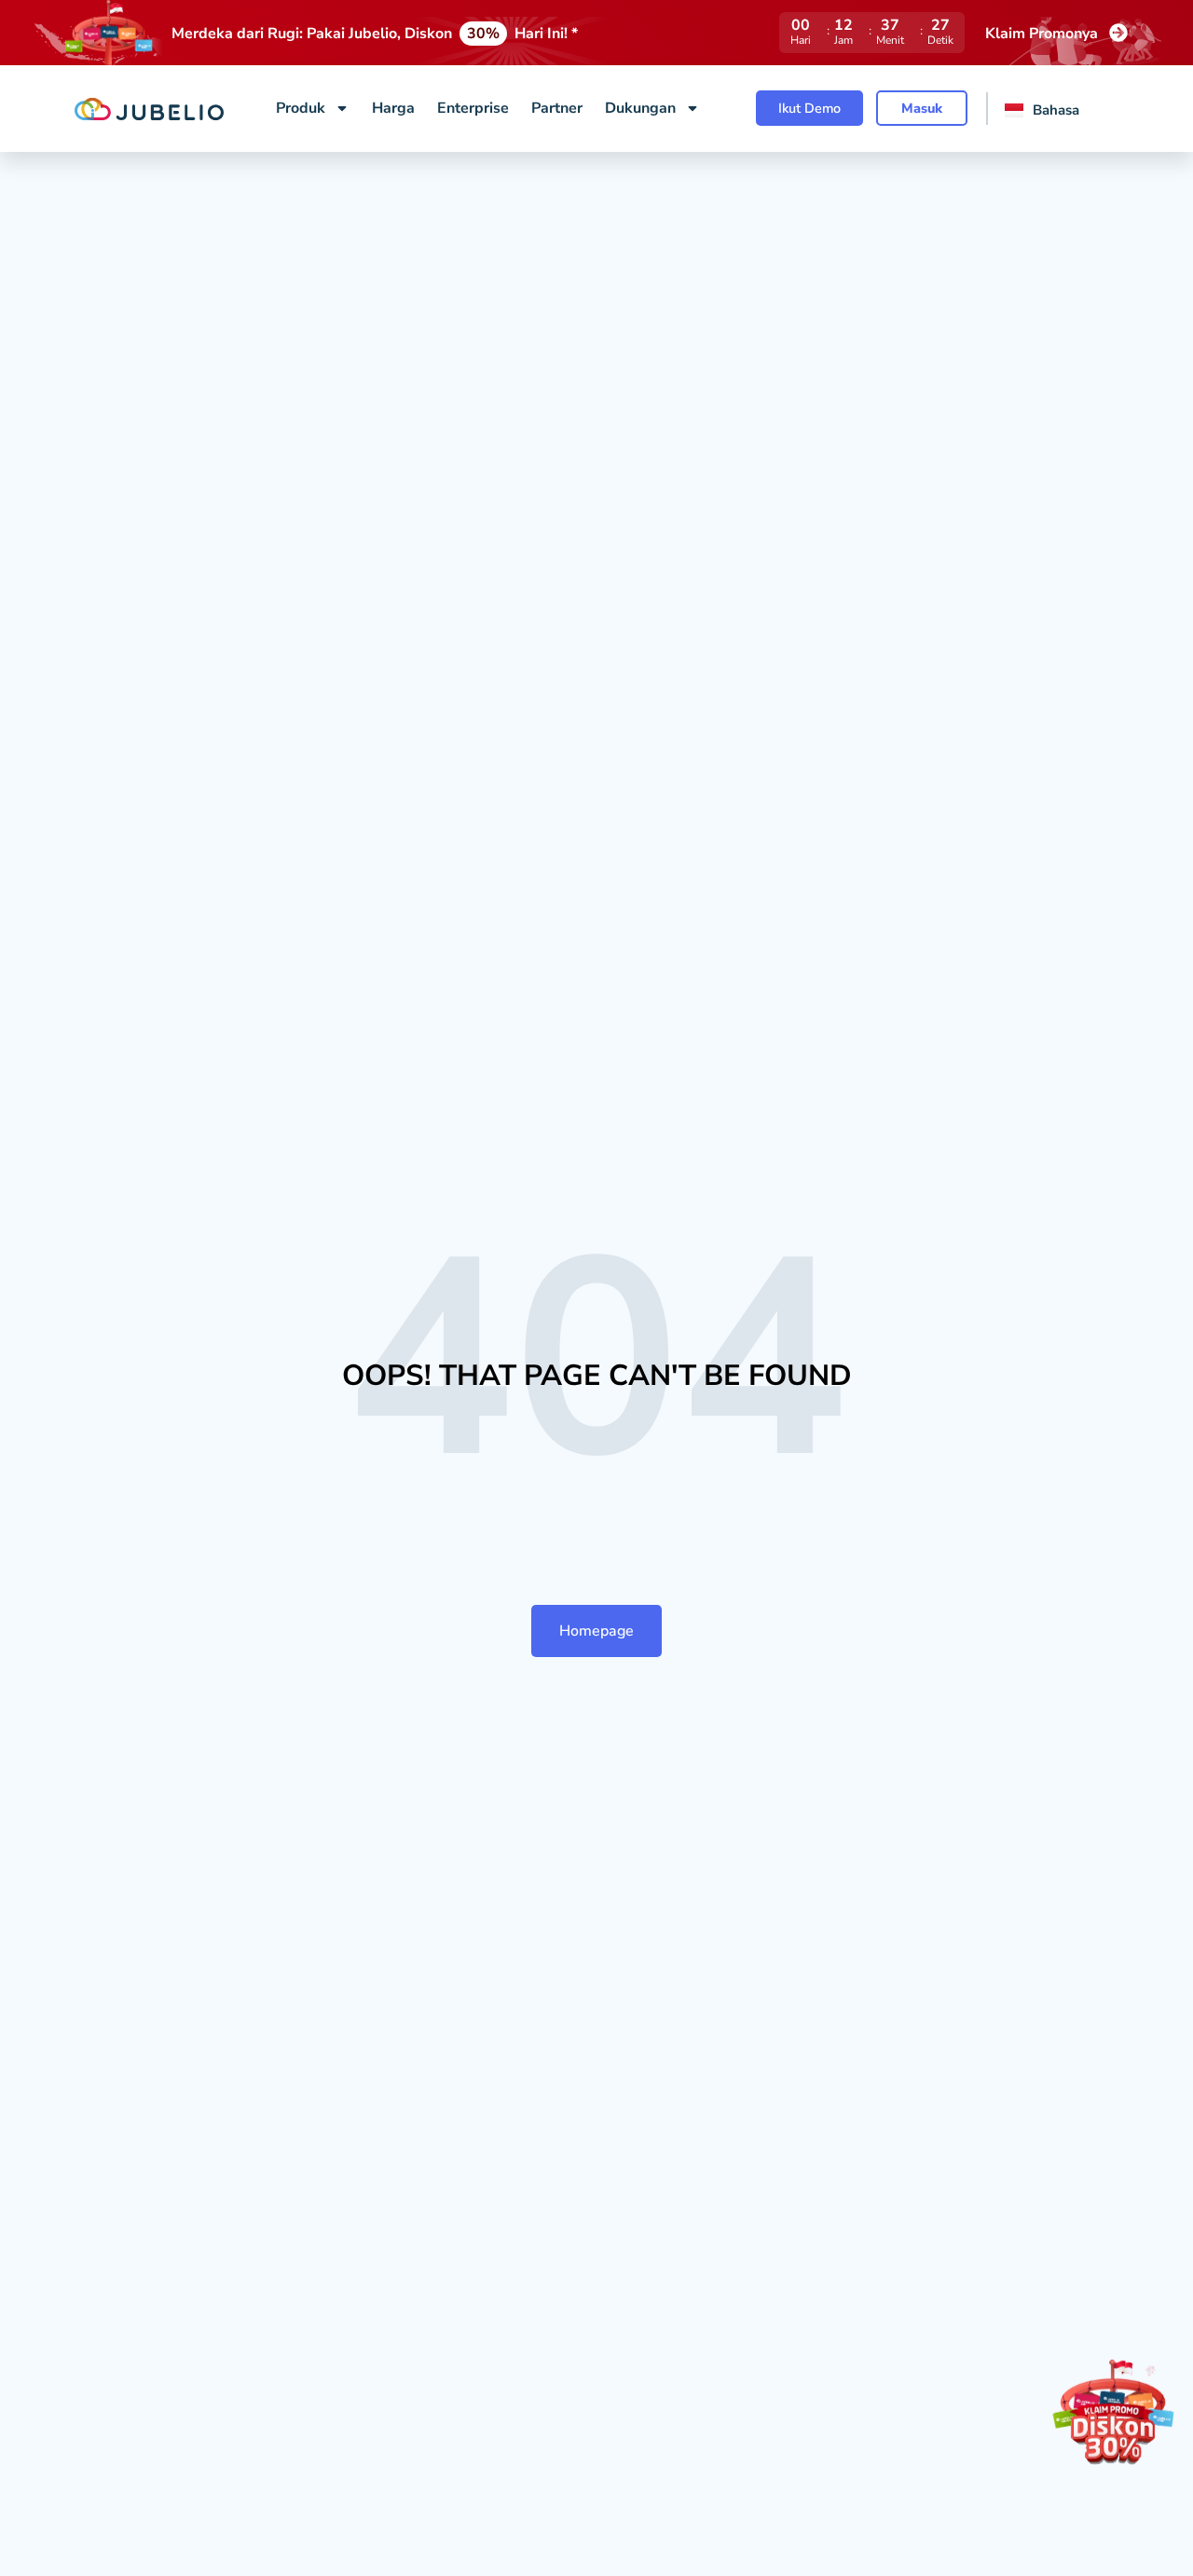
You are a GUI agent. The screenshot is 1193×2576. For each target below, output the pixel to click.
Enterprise (473, 108)
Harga (393, 108)
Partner (557, 108)
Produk (301, 108)
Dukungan (640, 108)
